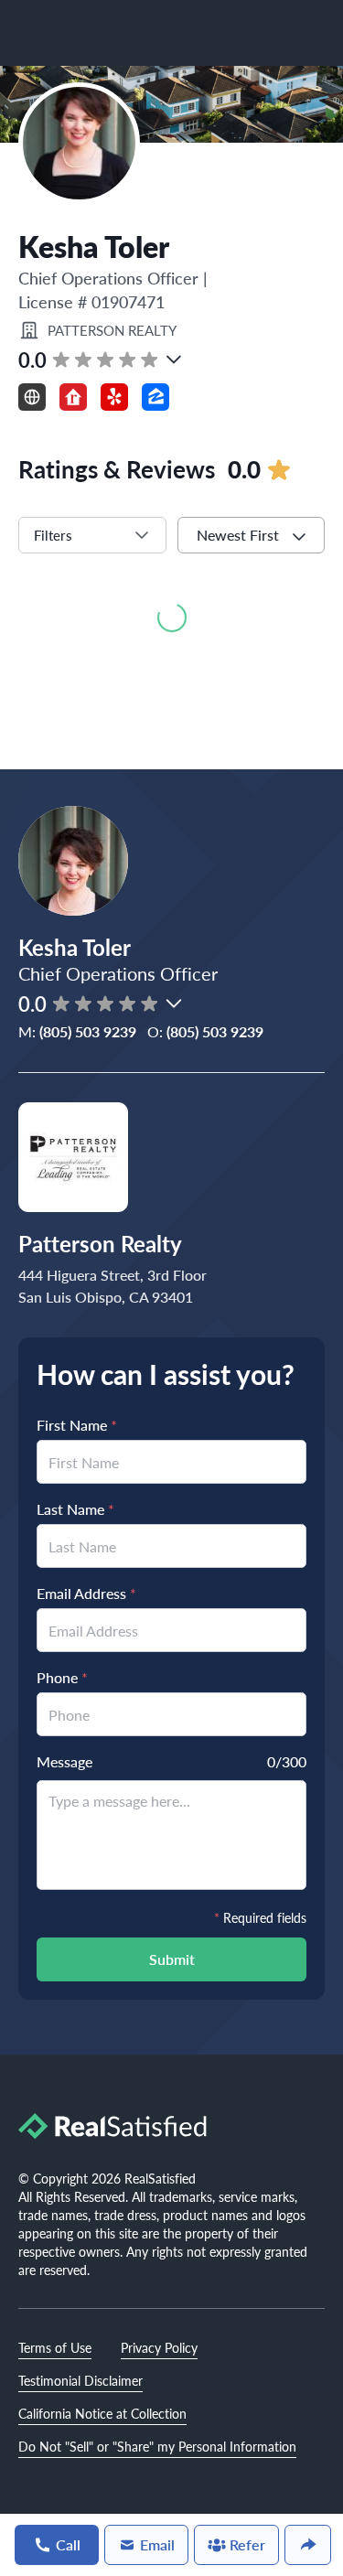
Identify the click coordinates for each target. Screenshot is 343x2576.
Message (64, 1761)
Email (157, 2544)
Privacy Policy (159, 2347)
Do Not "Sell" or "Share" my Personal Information (157, 2446)
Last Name (75, 1509)
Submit (172, 1959)
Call (68, 2544)
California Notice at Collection (102, 2413)
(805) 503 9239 (88, 1031)
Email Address (86, 1593)
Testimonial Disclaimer (80, 2380)
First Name (77, 1425)
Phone (62, 1677)
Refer (247, 2544)
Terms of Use (55, 2347)
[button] (174, 360)
